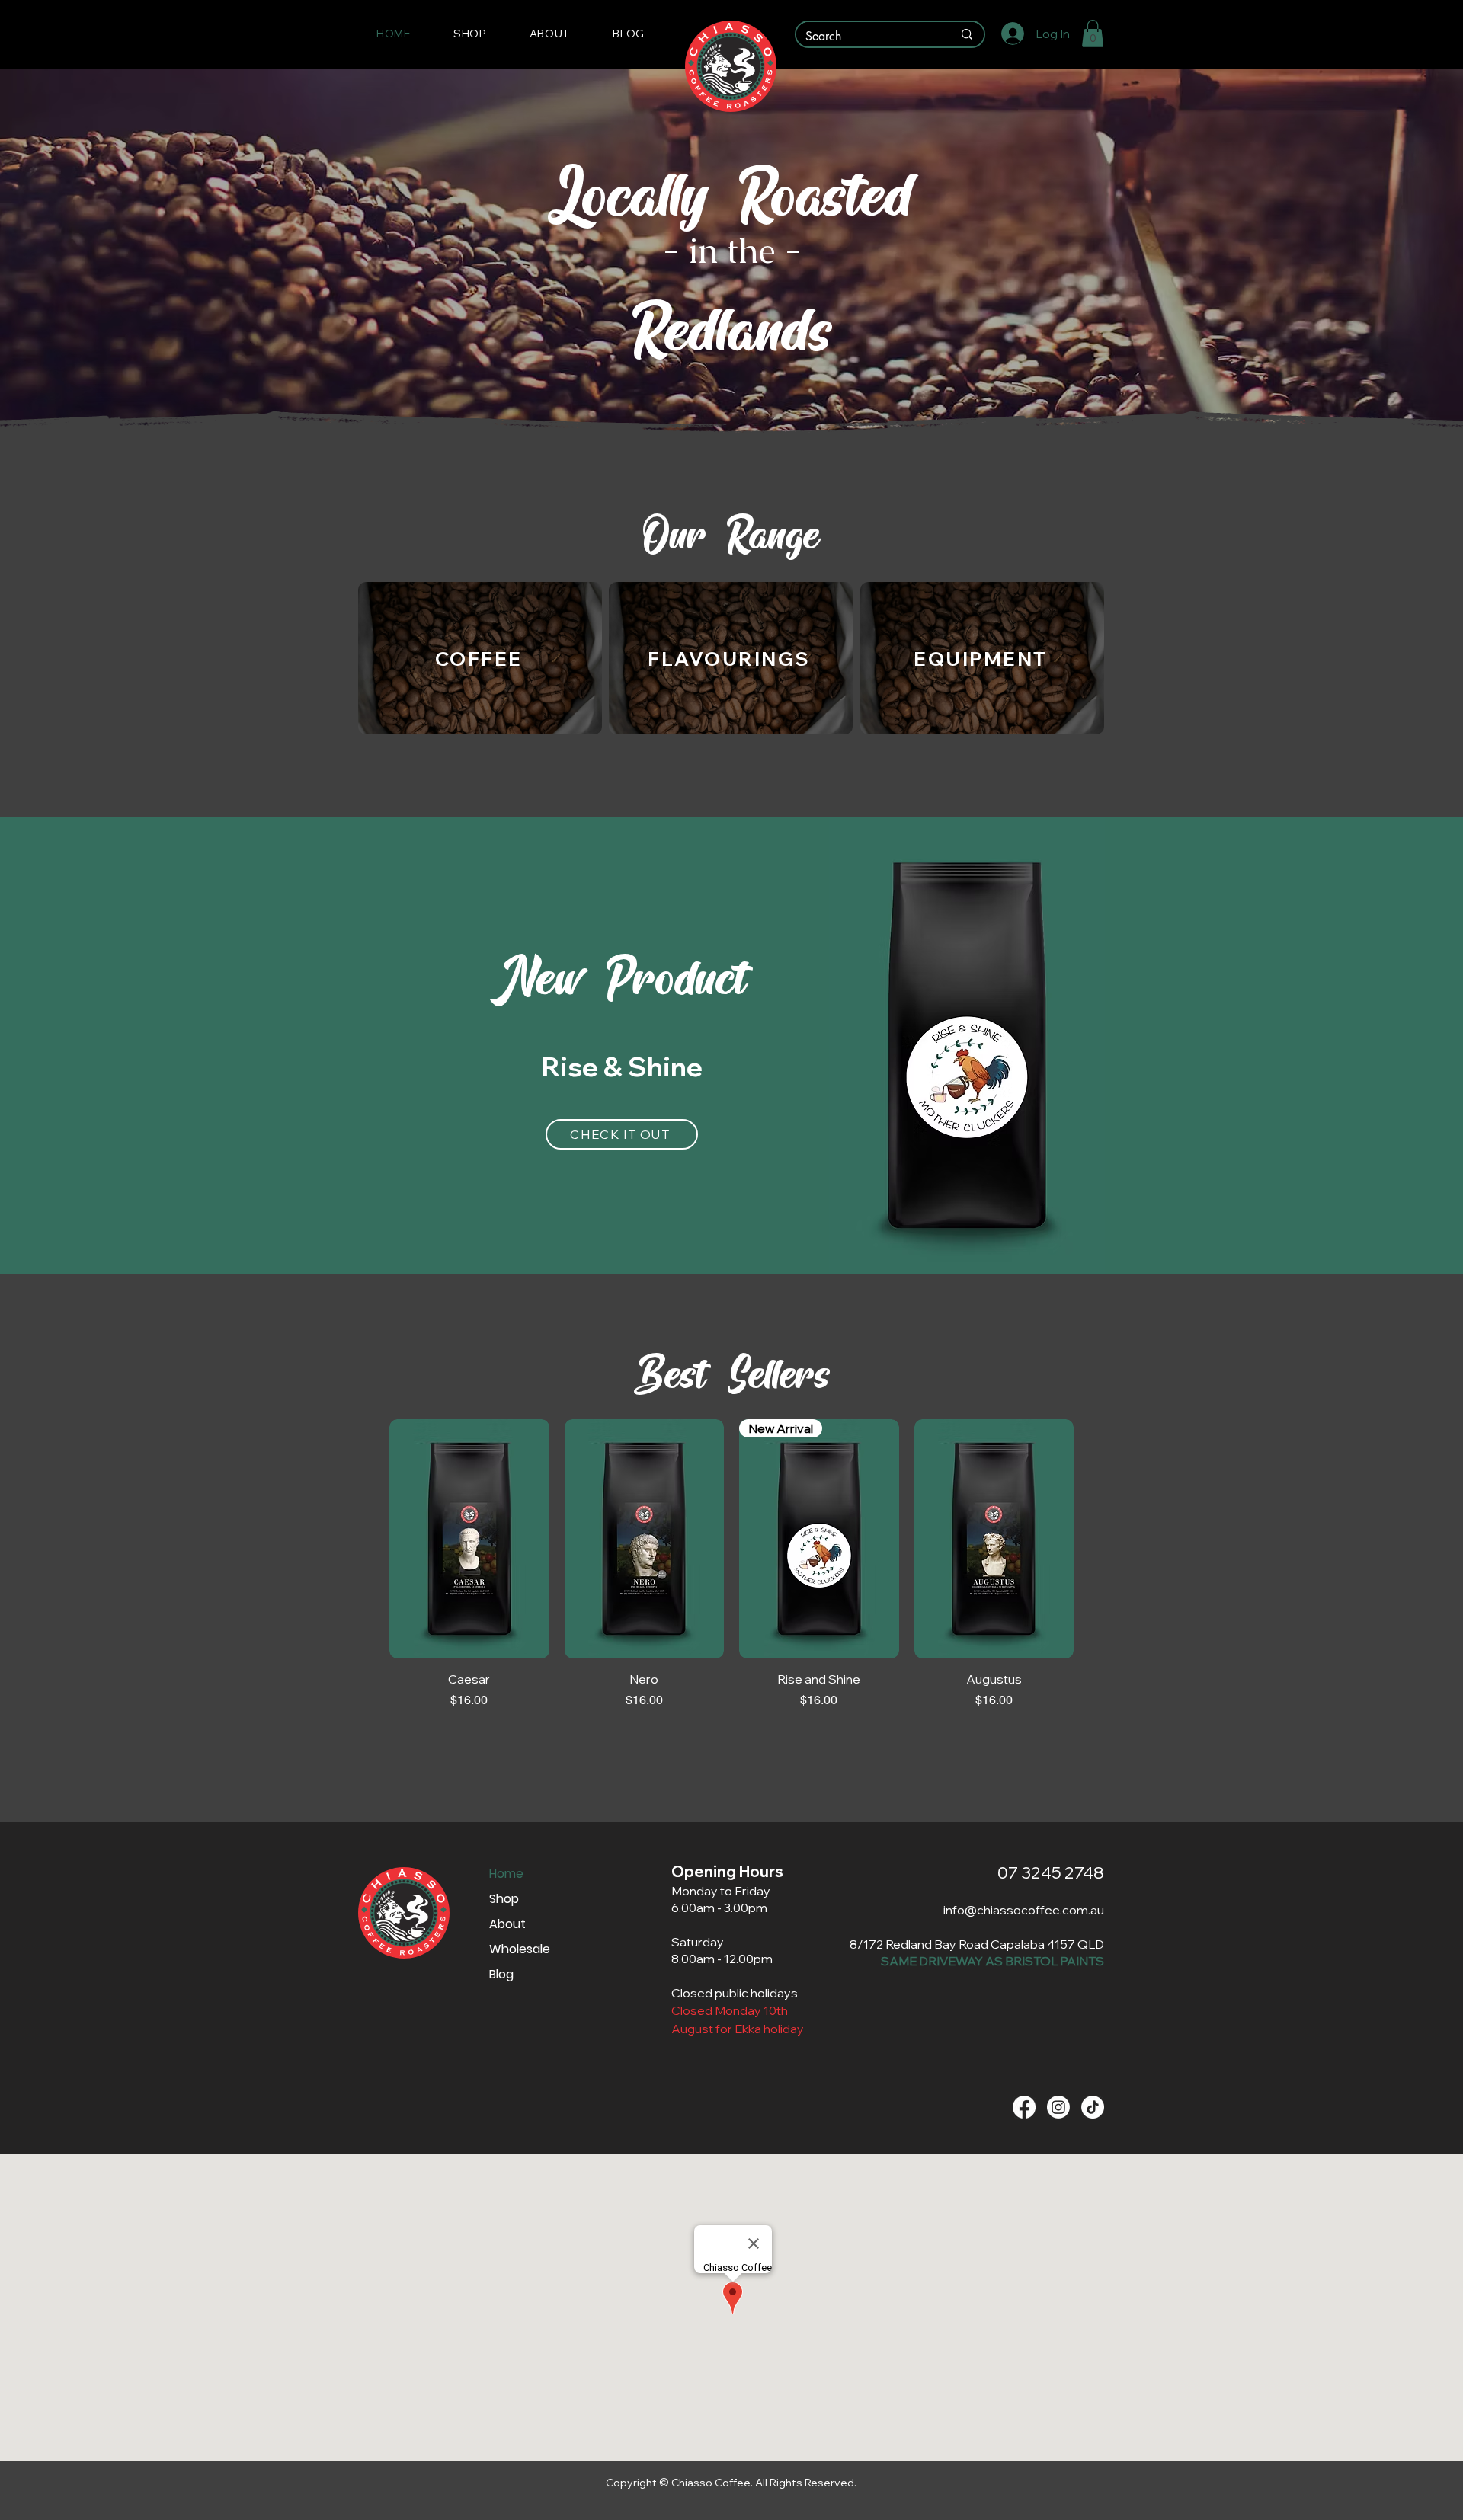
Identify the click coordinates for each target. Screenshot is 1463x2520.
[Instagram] (1058, 2107)
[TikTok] (1093, 2107)
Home (506, 1874)
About (507, 1924)
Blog (501, 1974)
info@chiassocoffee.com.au (1024, 1910)
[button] (470, 34)
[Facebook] (1024, 2107)
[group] (731, 1564)
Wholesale (520, 1949)
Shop (504, 1899)
